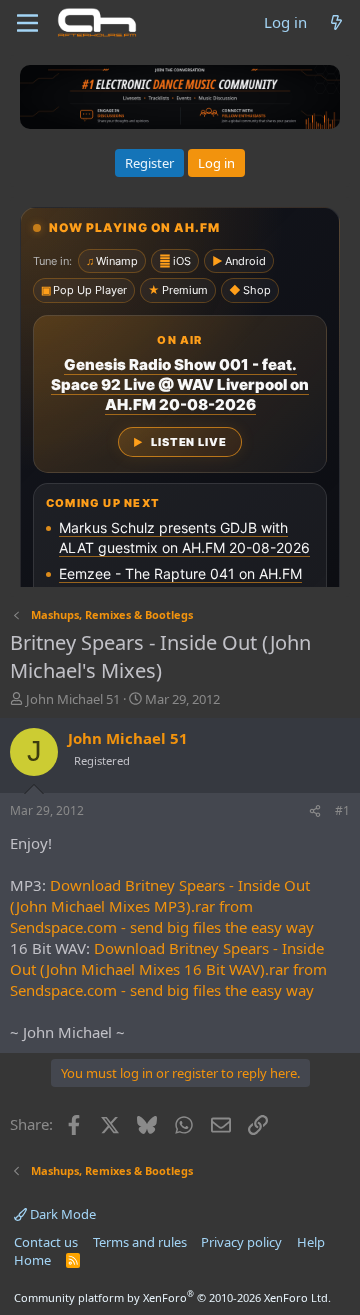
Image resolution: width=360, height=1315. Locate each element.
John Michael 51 (73, 699)
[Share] (315, 811)
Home (32, 1260)
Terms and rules (140, 1242)
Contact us (46, 1242)
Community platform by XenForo (172, 1297)
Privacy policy (241, 1242)
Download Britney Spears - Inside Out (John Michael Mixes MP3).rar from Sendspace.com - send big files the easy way (162, 906)
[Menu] (27, 23)
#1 (342, 810)
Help (311, 1242)
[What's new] (336, 22)
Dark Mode (61, 1214)
